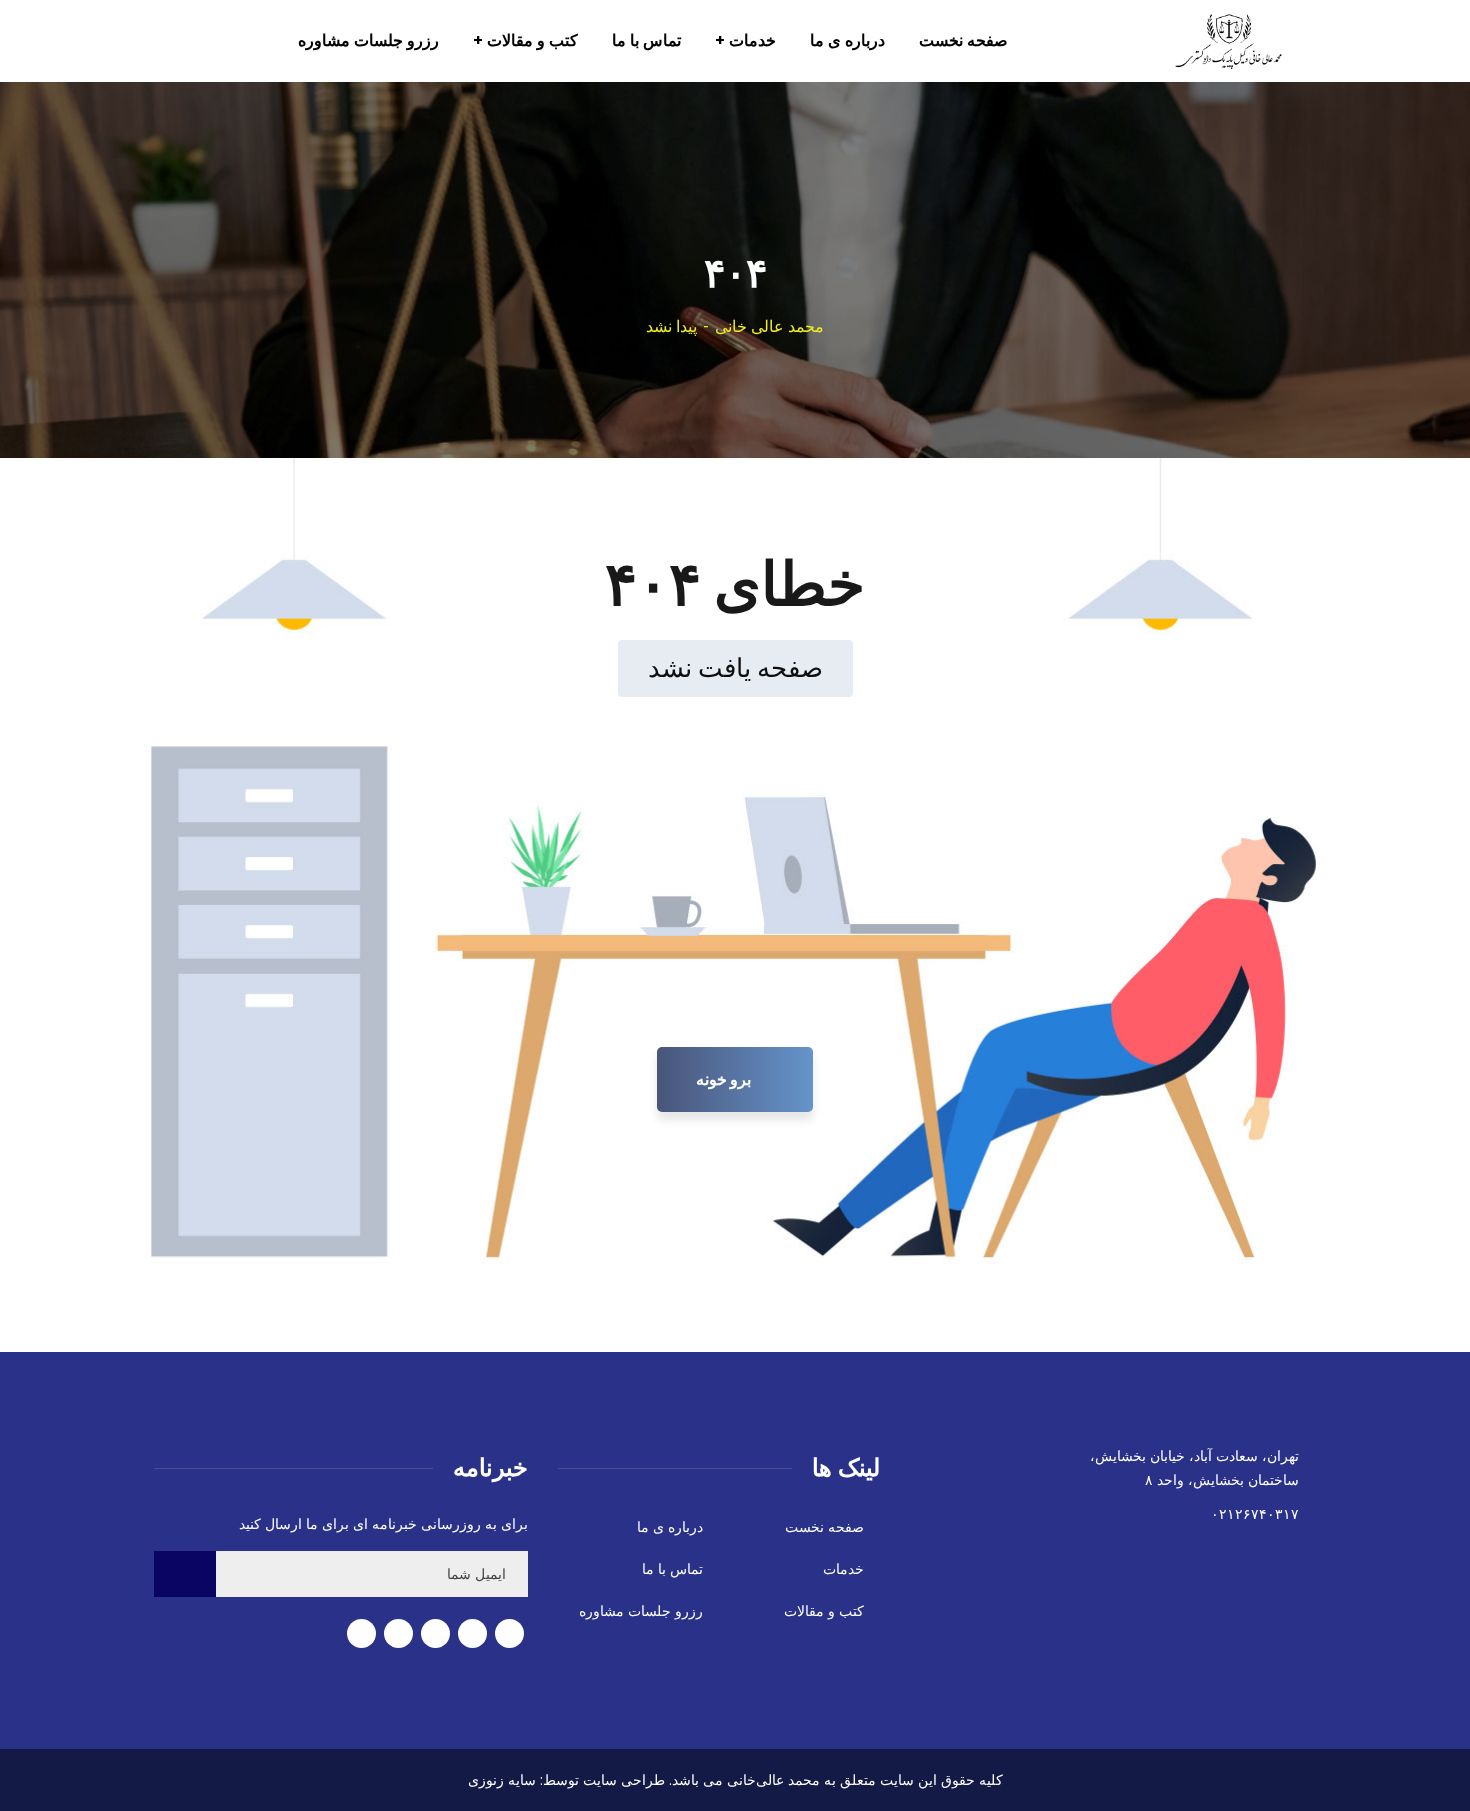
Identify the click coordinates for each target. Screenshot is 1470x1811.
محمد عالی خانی (769, 326)
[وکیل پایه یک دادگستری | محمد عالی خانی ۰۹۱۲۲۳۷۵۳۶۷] (1207, 41)
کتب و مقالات (824, 1611)
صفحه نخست (824, 1527)
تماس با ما (672, 1569)
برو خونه (725, 1079)
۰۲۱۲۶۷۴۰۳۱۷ (1255, 1514)
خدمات (843, 1569)
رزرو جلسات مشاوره (641, 1611)
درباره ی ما (670, 1527)
